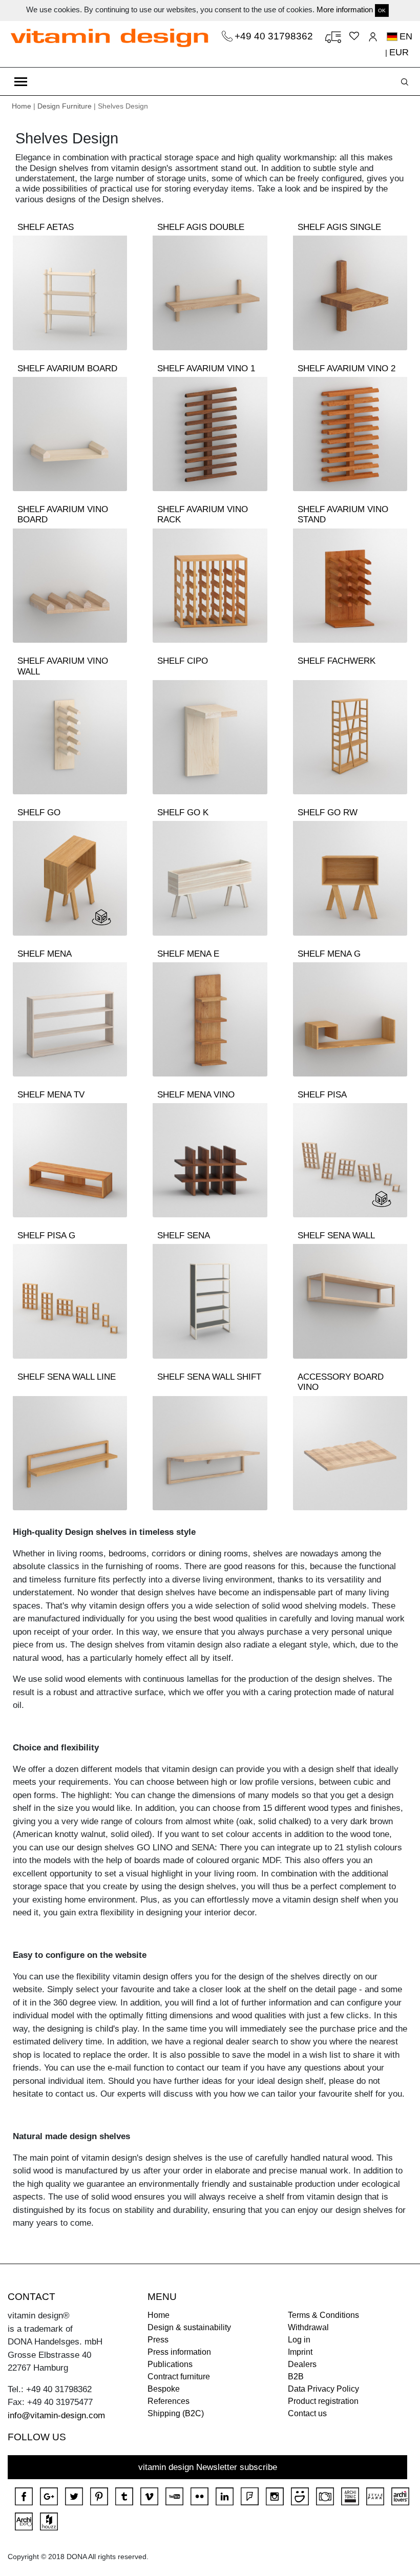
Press (158, 2340)
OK (382, 10)
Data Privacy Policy (323, 2389)
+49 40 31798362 (275, 36)
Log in (299, 2340)
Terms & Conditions (323, 2315)
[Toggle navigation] (21, 81)
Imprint (300, 2352)
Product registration (323, 2401)
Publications (170, 2364)
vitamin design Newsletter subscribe (208, 2467)
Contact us (307, 2413)
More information (345, 9)
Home (22, 106)
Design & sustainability (189, 2327)
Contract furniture (179, 2377)
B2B (296, 2377)
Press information (179, 2352)
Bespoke (164, 2389)
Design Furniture (65, 106)
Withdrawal (308, 2327)
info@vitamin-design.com (56, 2415)
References (169, 2401)
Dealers (302, 2364)
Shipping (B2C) (176, 2413)
